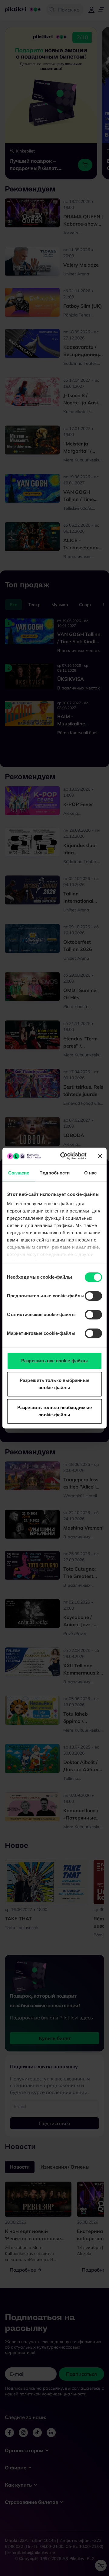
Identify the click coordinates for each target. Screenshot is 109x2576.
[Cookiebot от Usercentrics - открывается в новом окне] (64, 1156)
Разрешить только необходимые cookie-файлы (54, 1411)
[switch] (93, 1296)
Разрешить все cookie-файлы (54, 1361)
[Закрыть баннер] (100, 1156)
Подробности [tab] (54, 1173)
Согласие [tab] (19, 1173)
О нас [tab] (91, 1173)
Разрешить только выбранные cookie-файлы (54, 1384)
